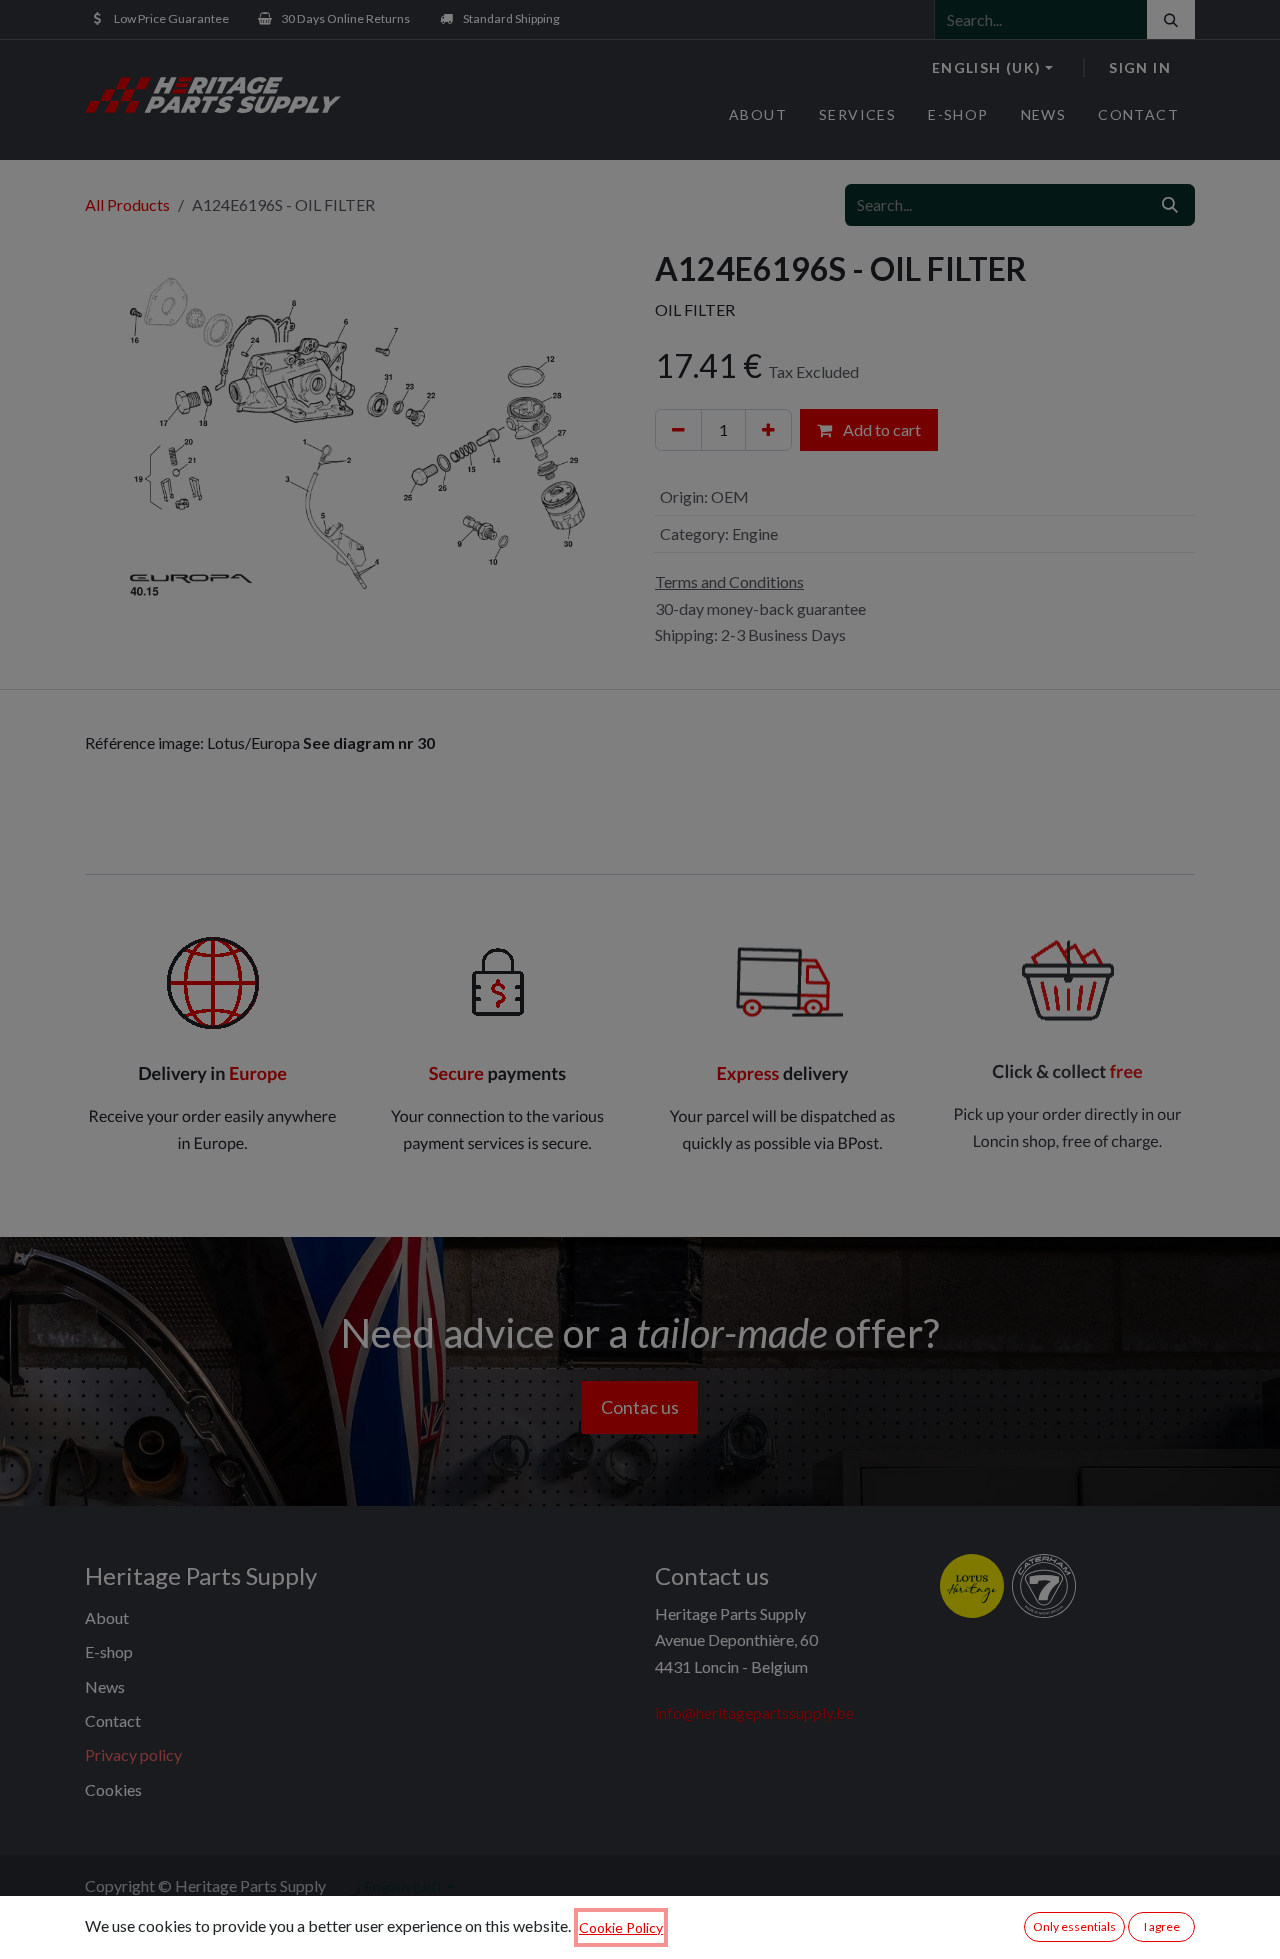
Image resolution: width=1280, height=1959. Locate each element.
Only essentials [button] (1074, 1926)
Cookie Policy (621, 1927)
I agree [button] (1162, 1926)
